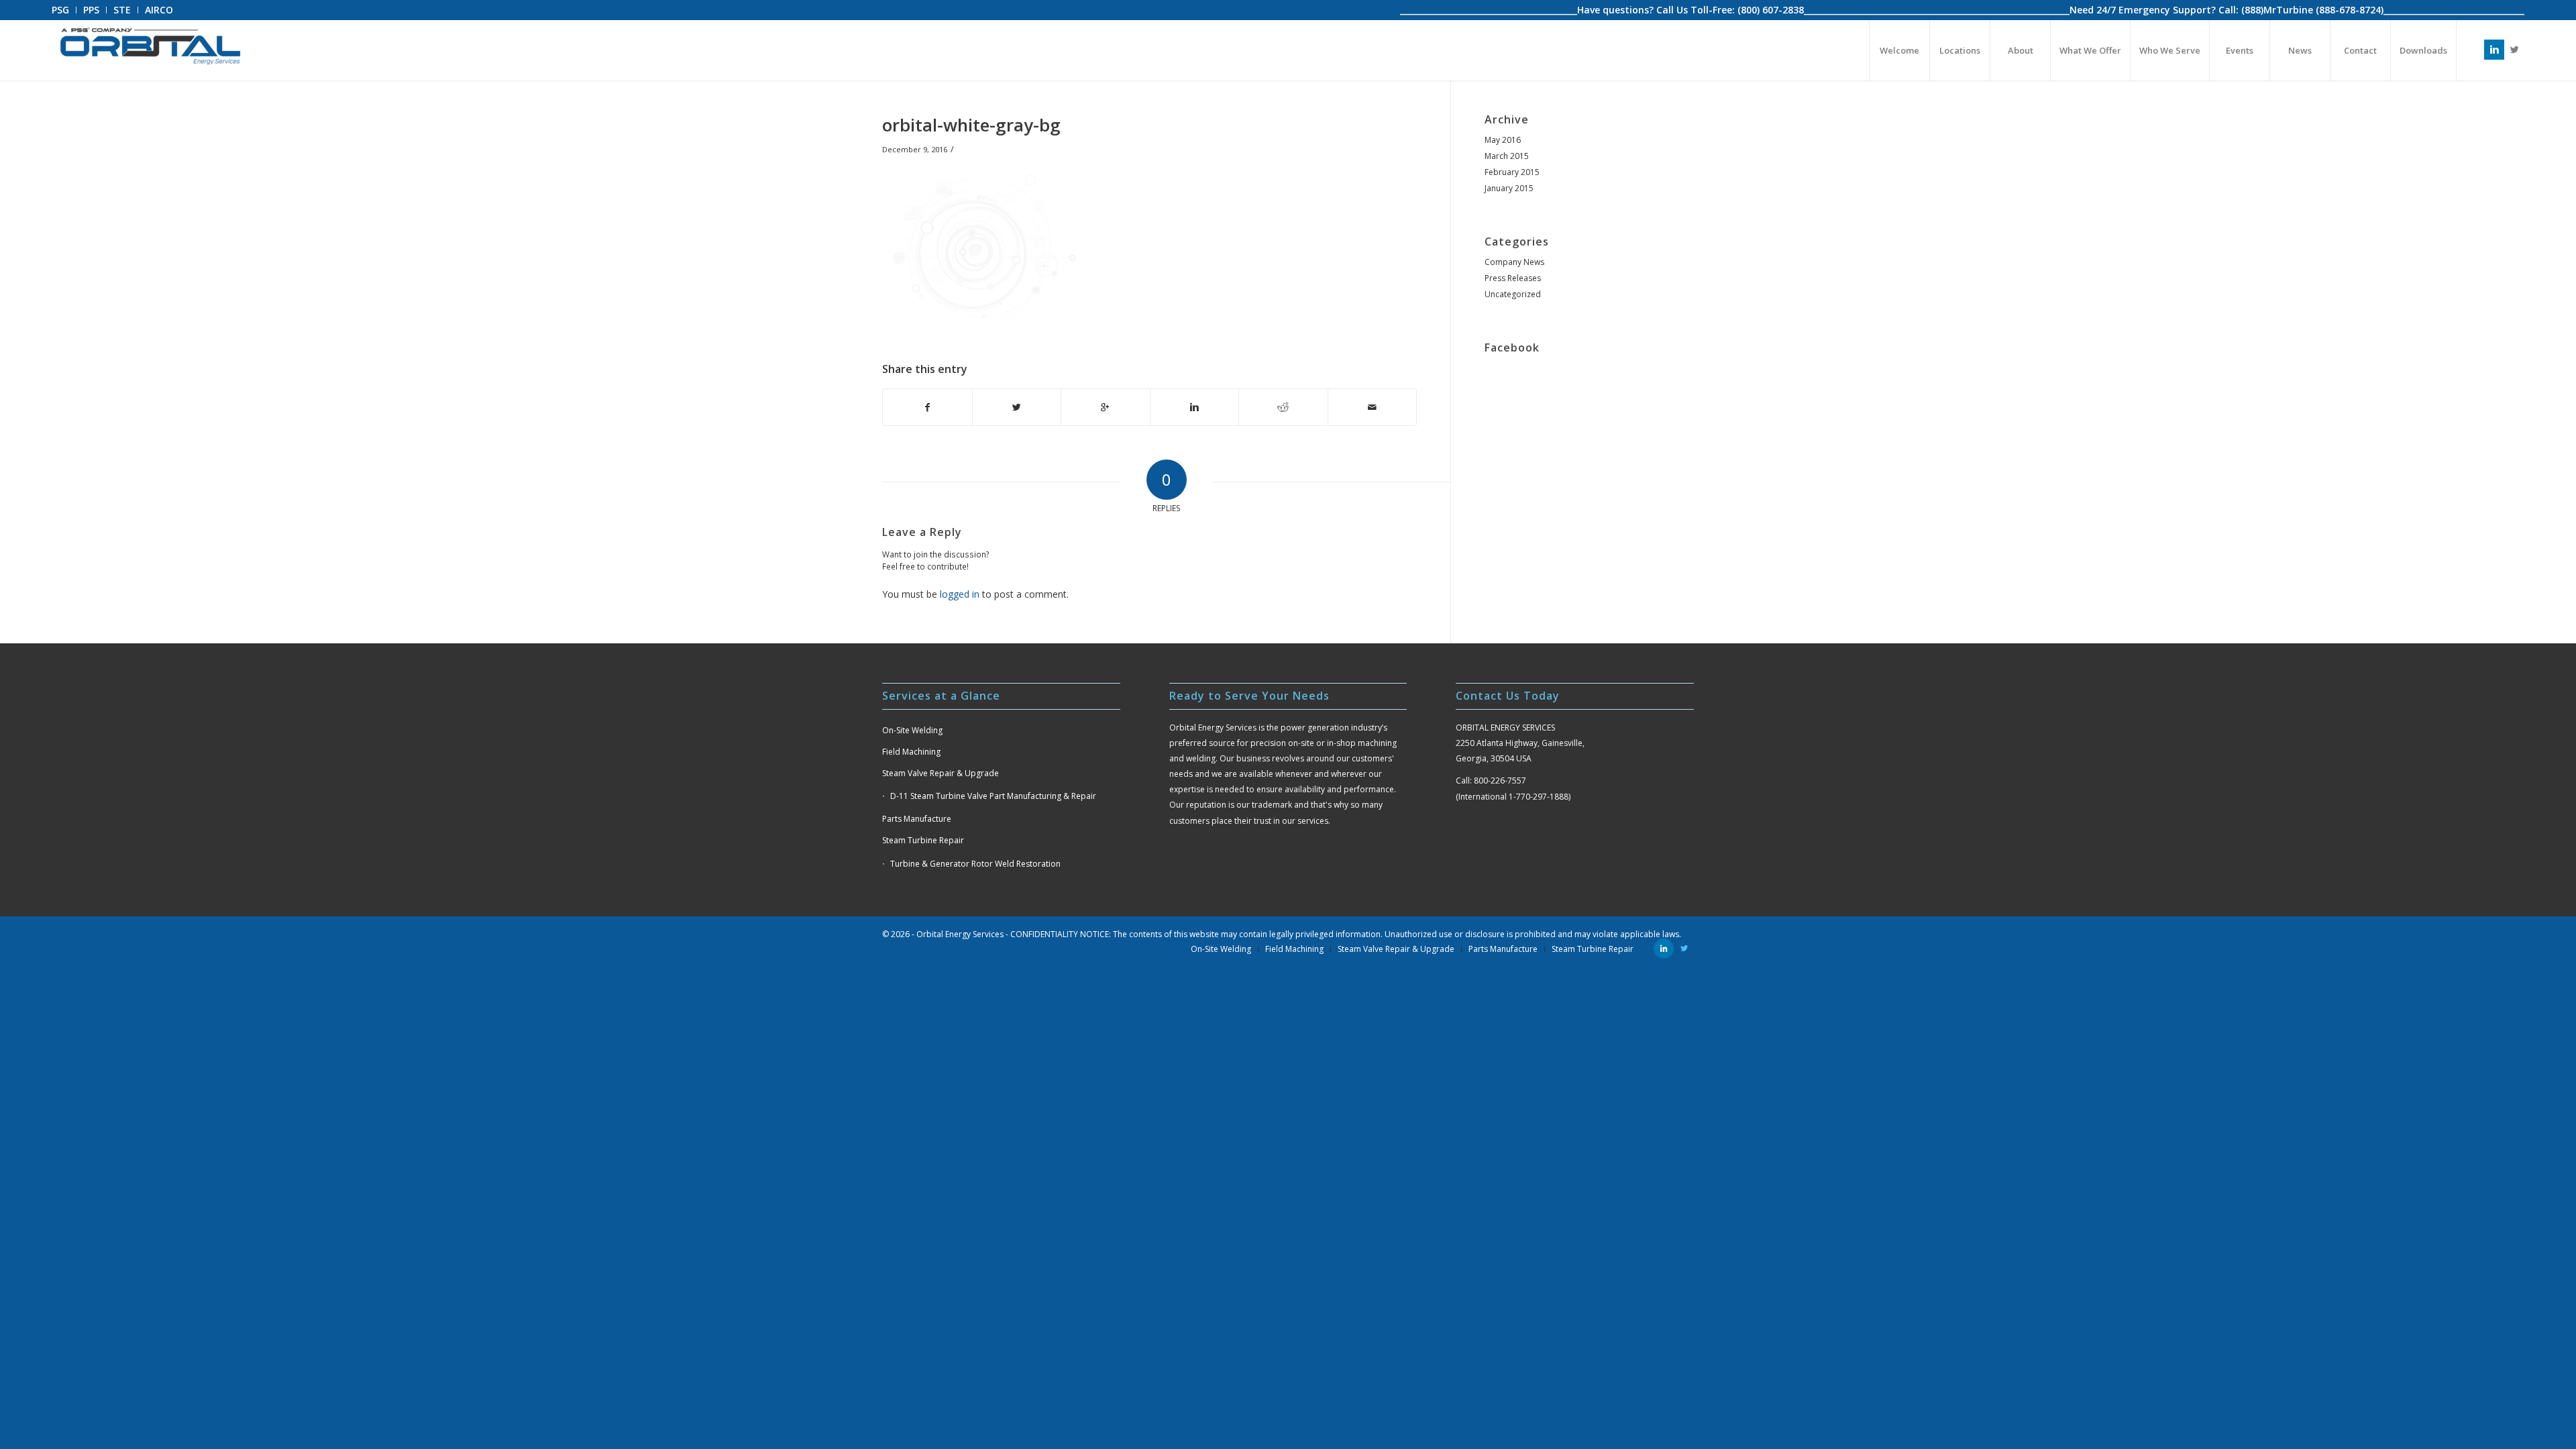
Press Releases (1513, 278)
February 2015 (1512, 172)
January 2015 (1509, 188)
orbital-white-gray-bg (971, 125)
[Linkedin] (2494, 50)
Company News (1514, 262)
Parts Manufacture (917, 819)
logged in (960, 594)
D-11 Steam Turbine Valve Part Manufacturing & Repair (993, 796)
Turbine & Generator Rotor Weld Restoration (975, 864)
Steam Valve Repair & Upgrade (941, 773)
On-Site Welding (912, 730)
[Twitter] (2514, 50)
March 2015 (1507, 156)
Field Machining (911, 752)
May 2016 (1503, 140)
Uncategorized (1513, 294)
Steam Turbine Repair (923, 840)
